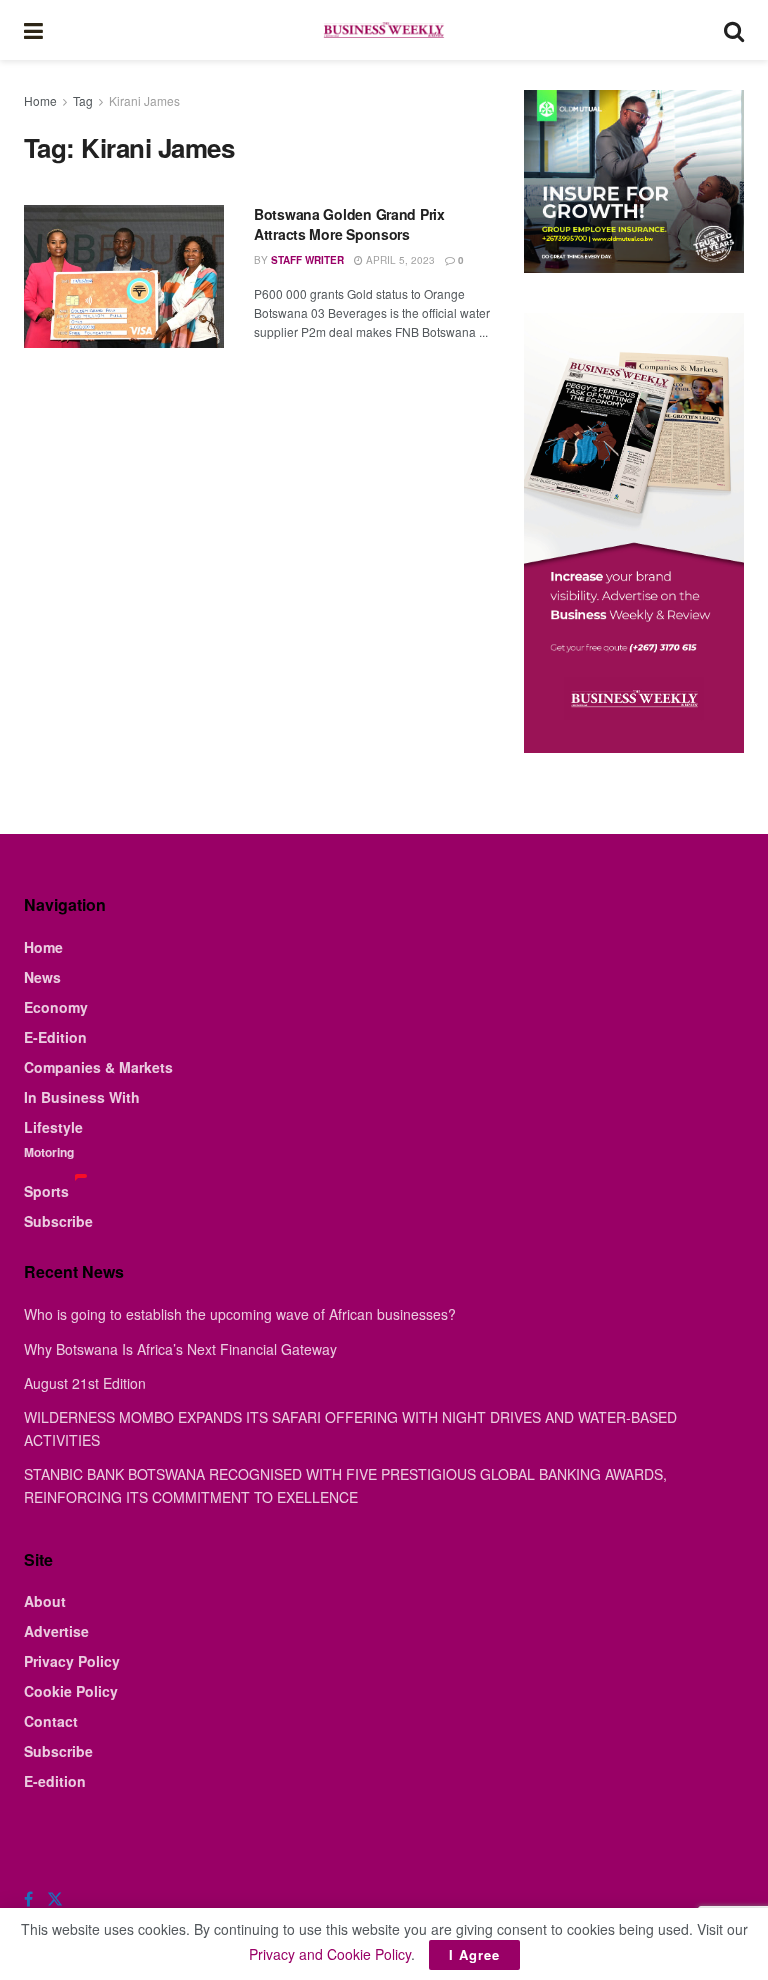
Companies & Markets (98, 1067)
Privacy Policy (72, 1661)
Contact (51, 1721)
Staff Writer (307, 260)
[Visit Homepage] (383, 30)
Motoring (49, 1152)
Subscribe (58, 1221)
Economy (56, 1007)
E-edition (55, 1781)
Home (40, 100)
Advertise (56, 1631)
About (45, 1601)
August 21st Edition (85, 1383)
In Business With (82, 1097)
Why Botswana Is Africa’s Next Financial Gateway (180, 1349)
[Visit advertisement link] (634, 181)
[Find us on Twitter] (55, 1899)
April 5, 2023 (399, 260)
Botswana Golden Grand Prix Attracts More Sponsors (349, 224)
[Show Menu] (33, 30)
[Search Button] (734, 30)
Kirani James (144, 100)
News (42, 977)
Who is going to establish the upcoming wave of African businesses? (240, 1314)
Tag (83, 100)
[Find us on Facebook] (28, 1899)
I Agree (474, 1954)
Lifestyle (53, 1127)
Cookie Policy (71, 1691)
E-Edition (55, 1037)
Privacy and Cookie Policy (330, 1954)
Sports (46, 1191)
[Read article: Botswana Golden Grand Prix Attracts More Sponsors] (124, 276)
